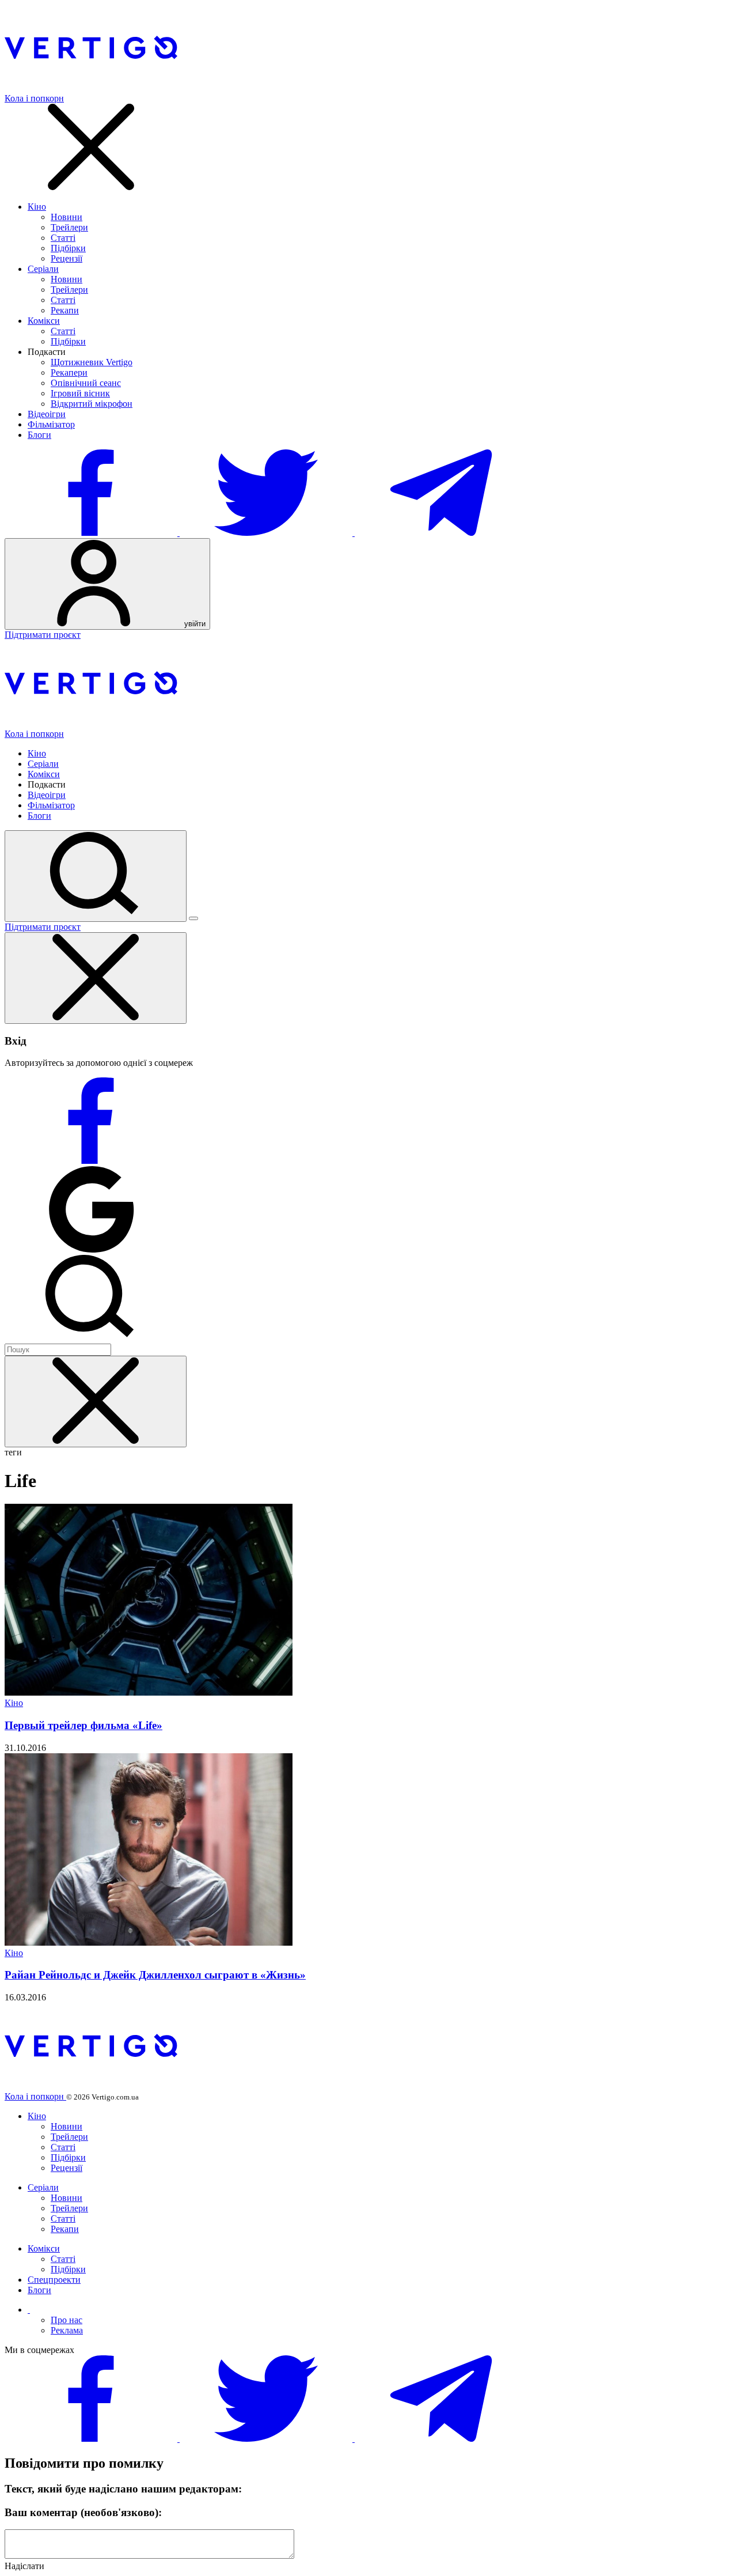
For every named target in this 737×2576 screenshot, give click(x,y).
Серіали (43, 269)
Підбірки (68, 248)
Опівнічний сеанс (86, 383)
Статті (63, 238)
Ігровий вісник (80, 393)
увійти (194, 624)
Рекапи (65, 310)
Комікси (44, 321)
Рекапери (69, 372)
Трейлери (69, 227)
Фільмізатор (51, 424)
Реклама (67, 2330)
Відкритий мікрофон (92, 404)
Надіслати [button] (24, 2566)
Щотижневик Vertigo (92, 362)
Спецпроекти (54, 2280)
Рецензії (67, 258)
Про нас (67, 2320)
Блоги (39, 435)
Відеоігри (47, 414)
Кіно (37, 207)
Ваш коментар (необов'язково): (83, 2512)
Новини (67, 217)
